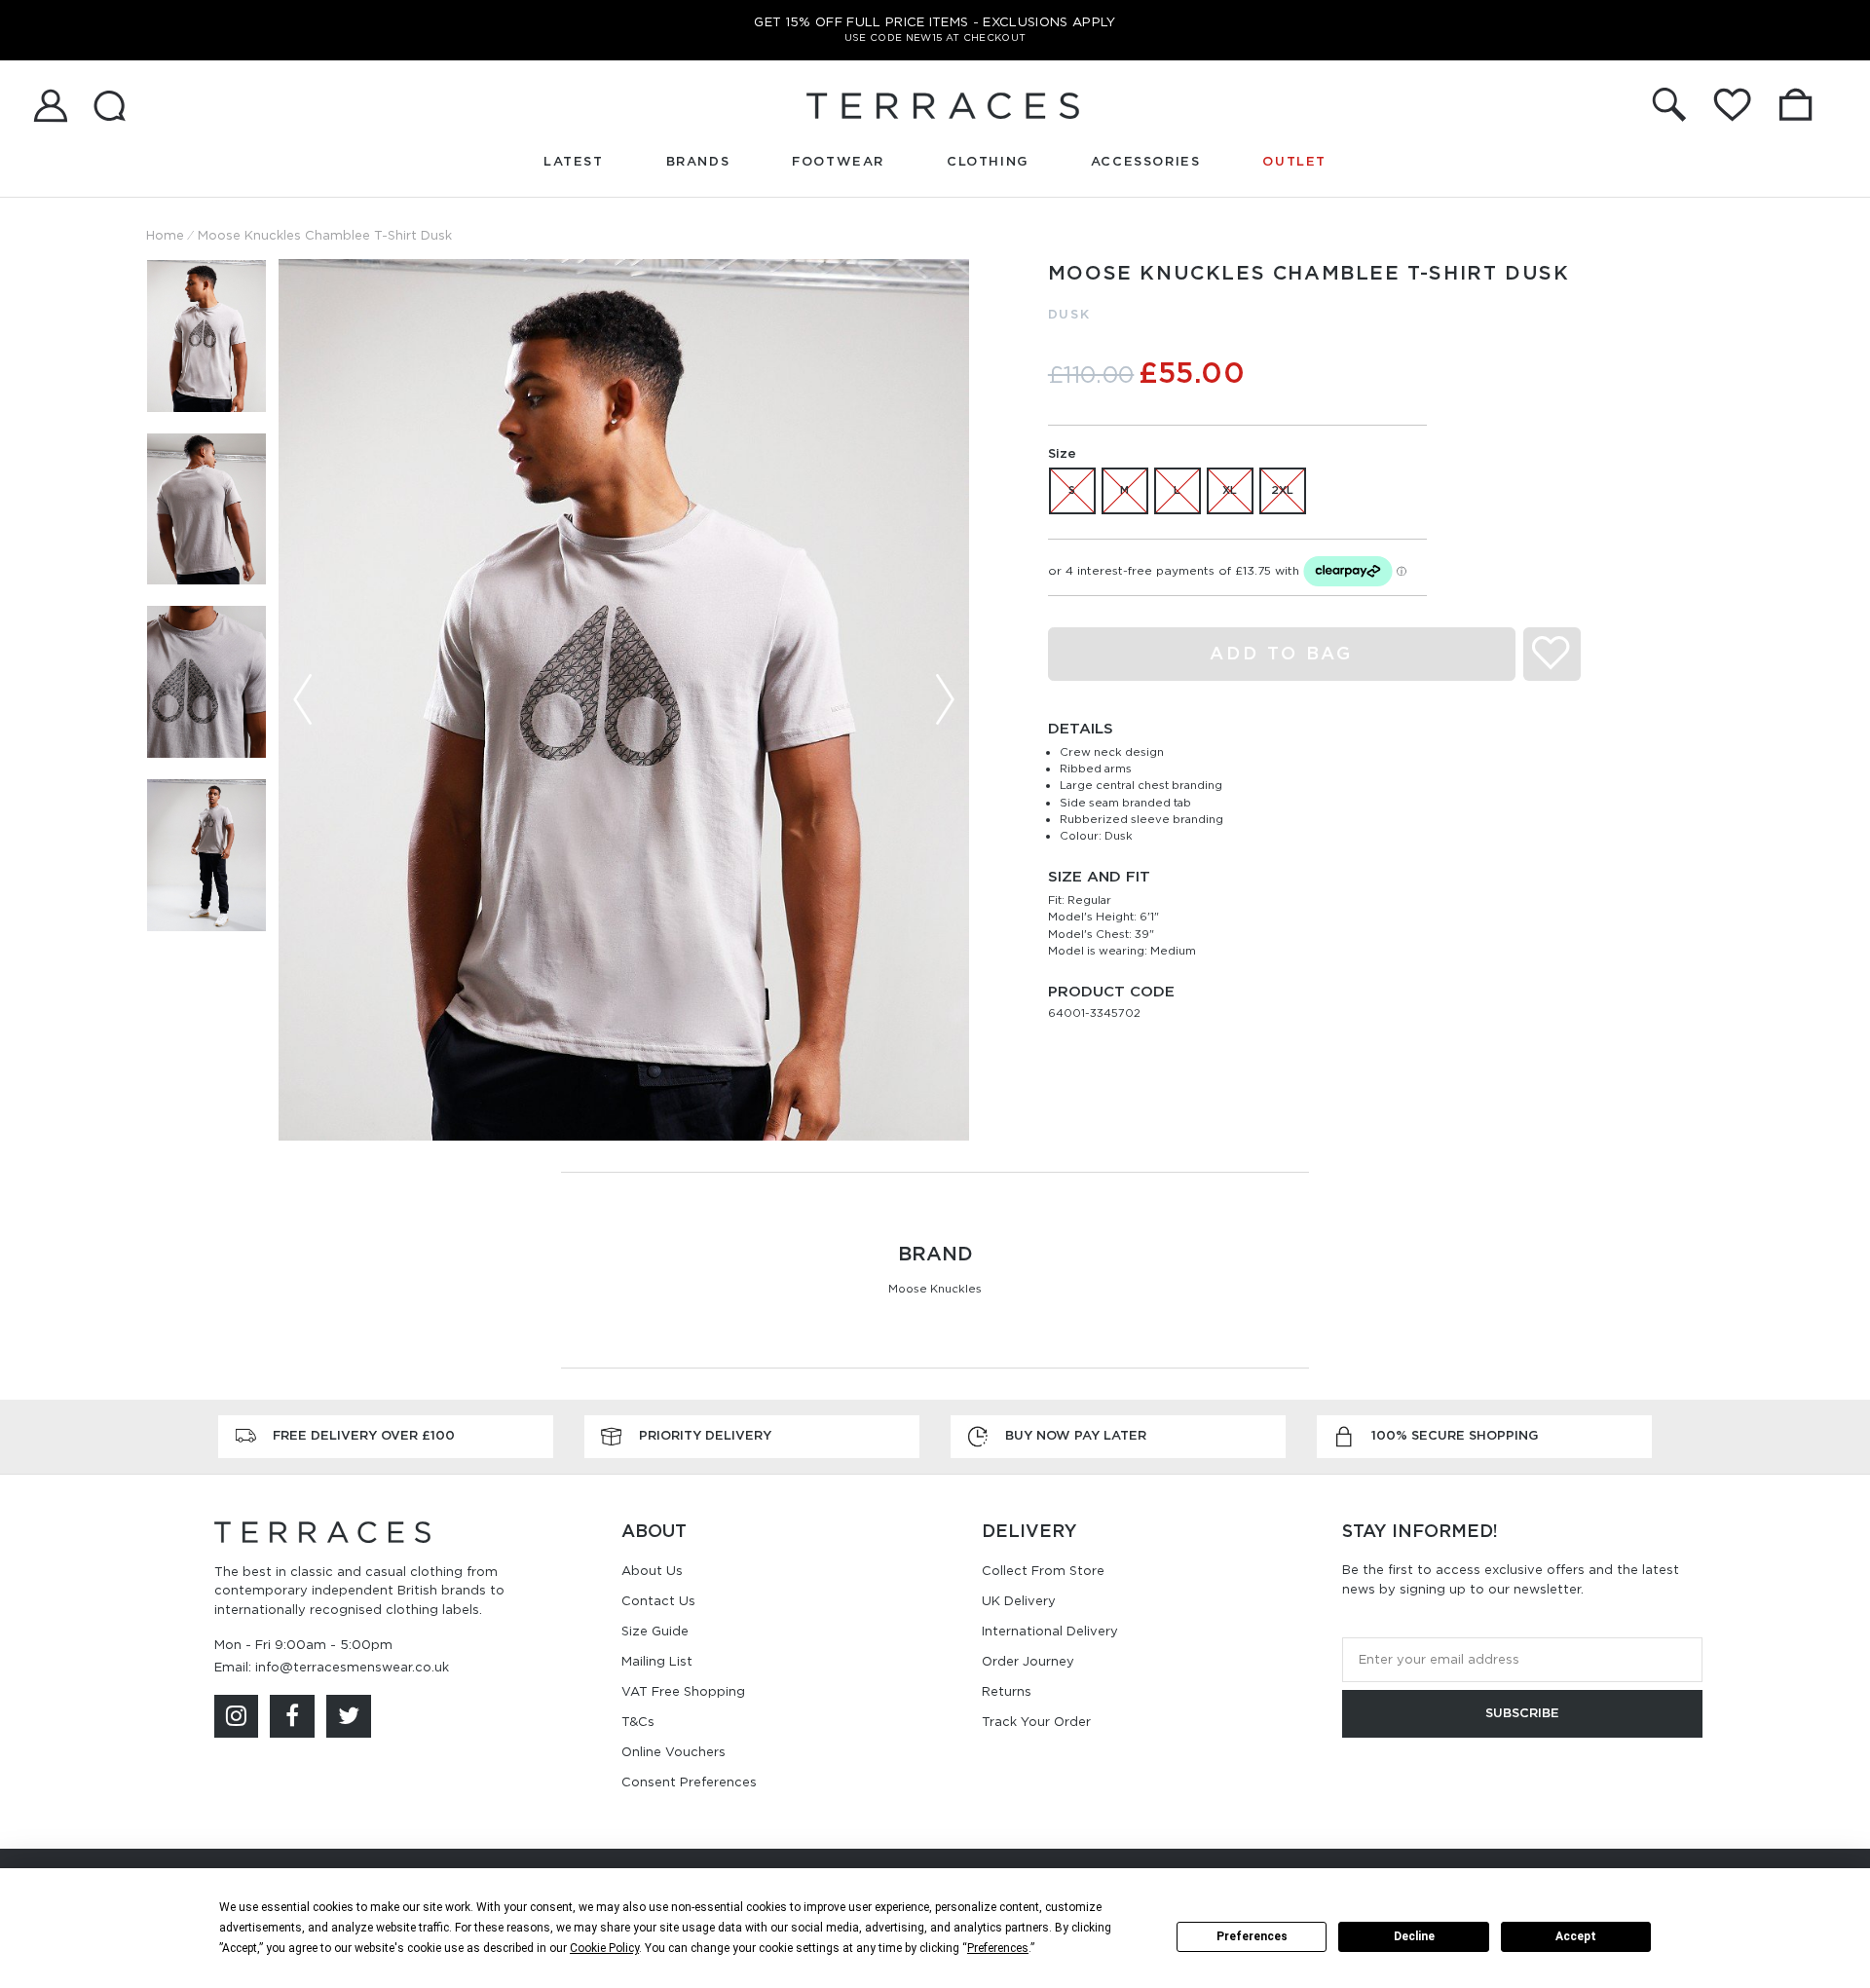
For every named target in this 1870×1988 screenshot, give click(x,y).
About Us (652, 1571)
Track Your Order (1036, 1722)
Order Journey (1028, 1661)
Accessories (1146, 161)
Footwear (838, 161)
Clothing (988, 161)
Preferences (1252, 1936)
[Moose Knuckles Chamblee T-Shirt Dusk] (624, 700)
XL (1230, 490)
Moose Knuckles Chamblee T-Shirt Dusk (325, 235)
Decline (1414, 1936)
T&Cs (638, 1722)
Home (165, 235)
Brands (698, 161)
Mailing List (657, 1661)
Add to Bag (1281, 653)
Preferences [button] (998, 1948)
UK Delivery (1019, 1601)
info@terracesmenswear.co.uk (352, 1667)
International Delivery (1050, 1631)
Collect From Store (1043, 1571)
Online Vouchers (673, 1752)
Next (945, 699)
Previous (303, 699)
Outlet (1294, 161)
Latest (574, 161)
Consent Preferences (689, 1782)
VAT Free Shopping (683, 1691)
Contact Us (658, 1601)
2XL (1282, 490)
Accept (1576, 1936)
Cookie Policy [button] (604, 1948)
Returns (1007, 1691)
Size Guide (655, 1631)
